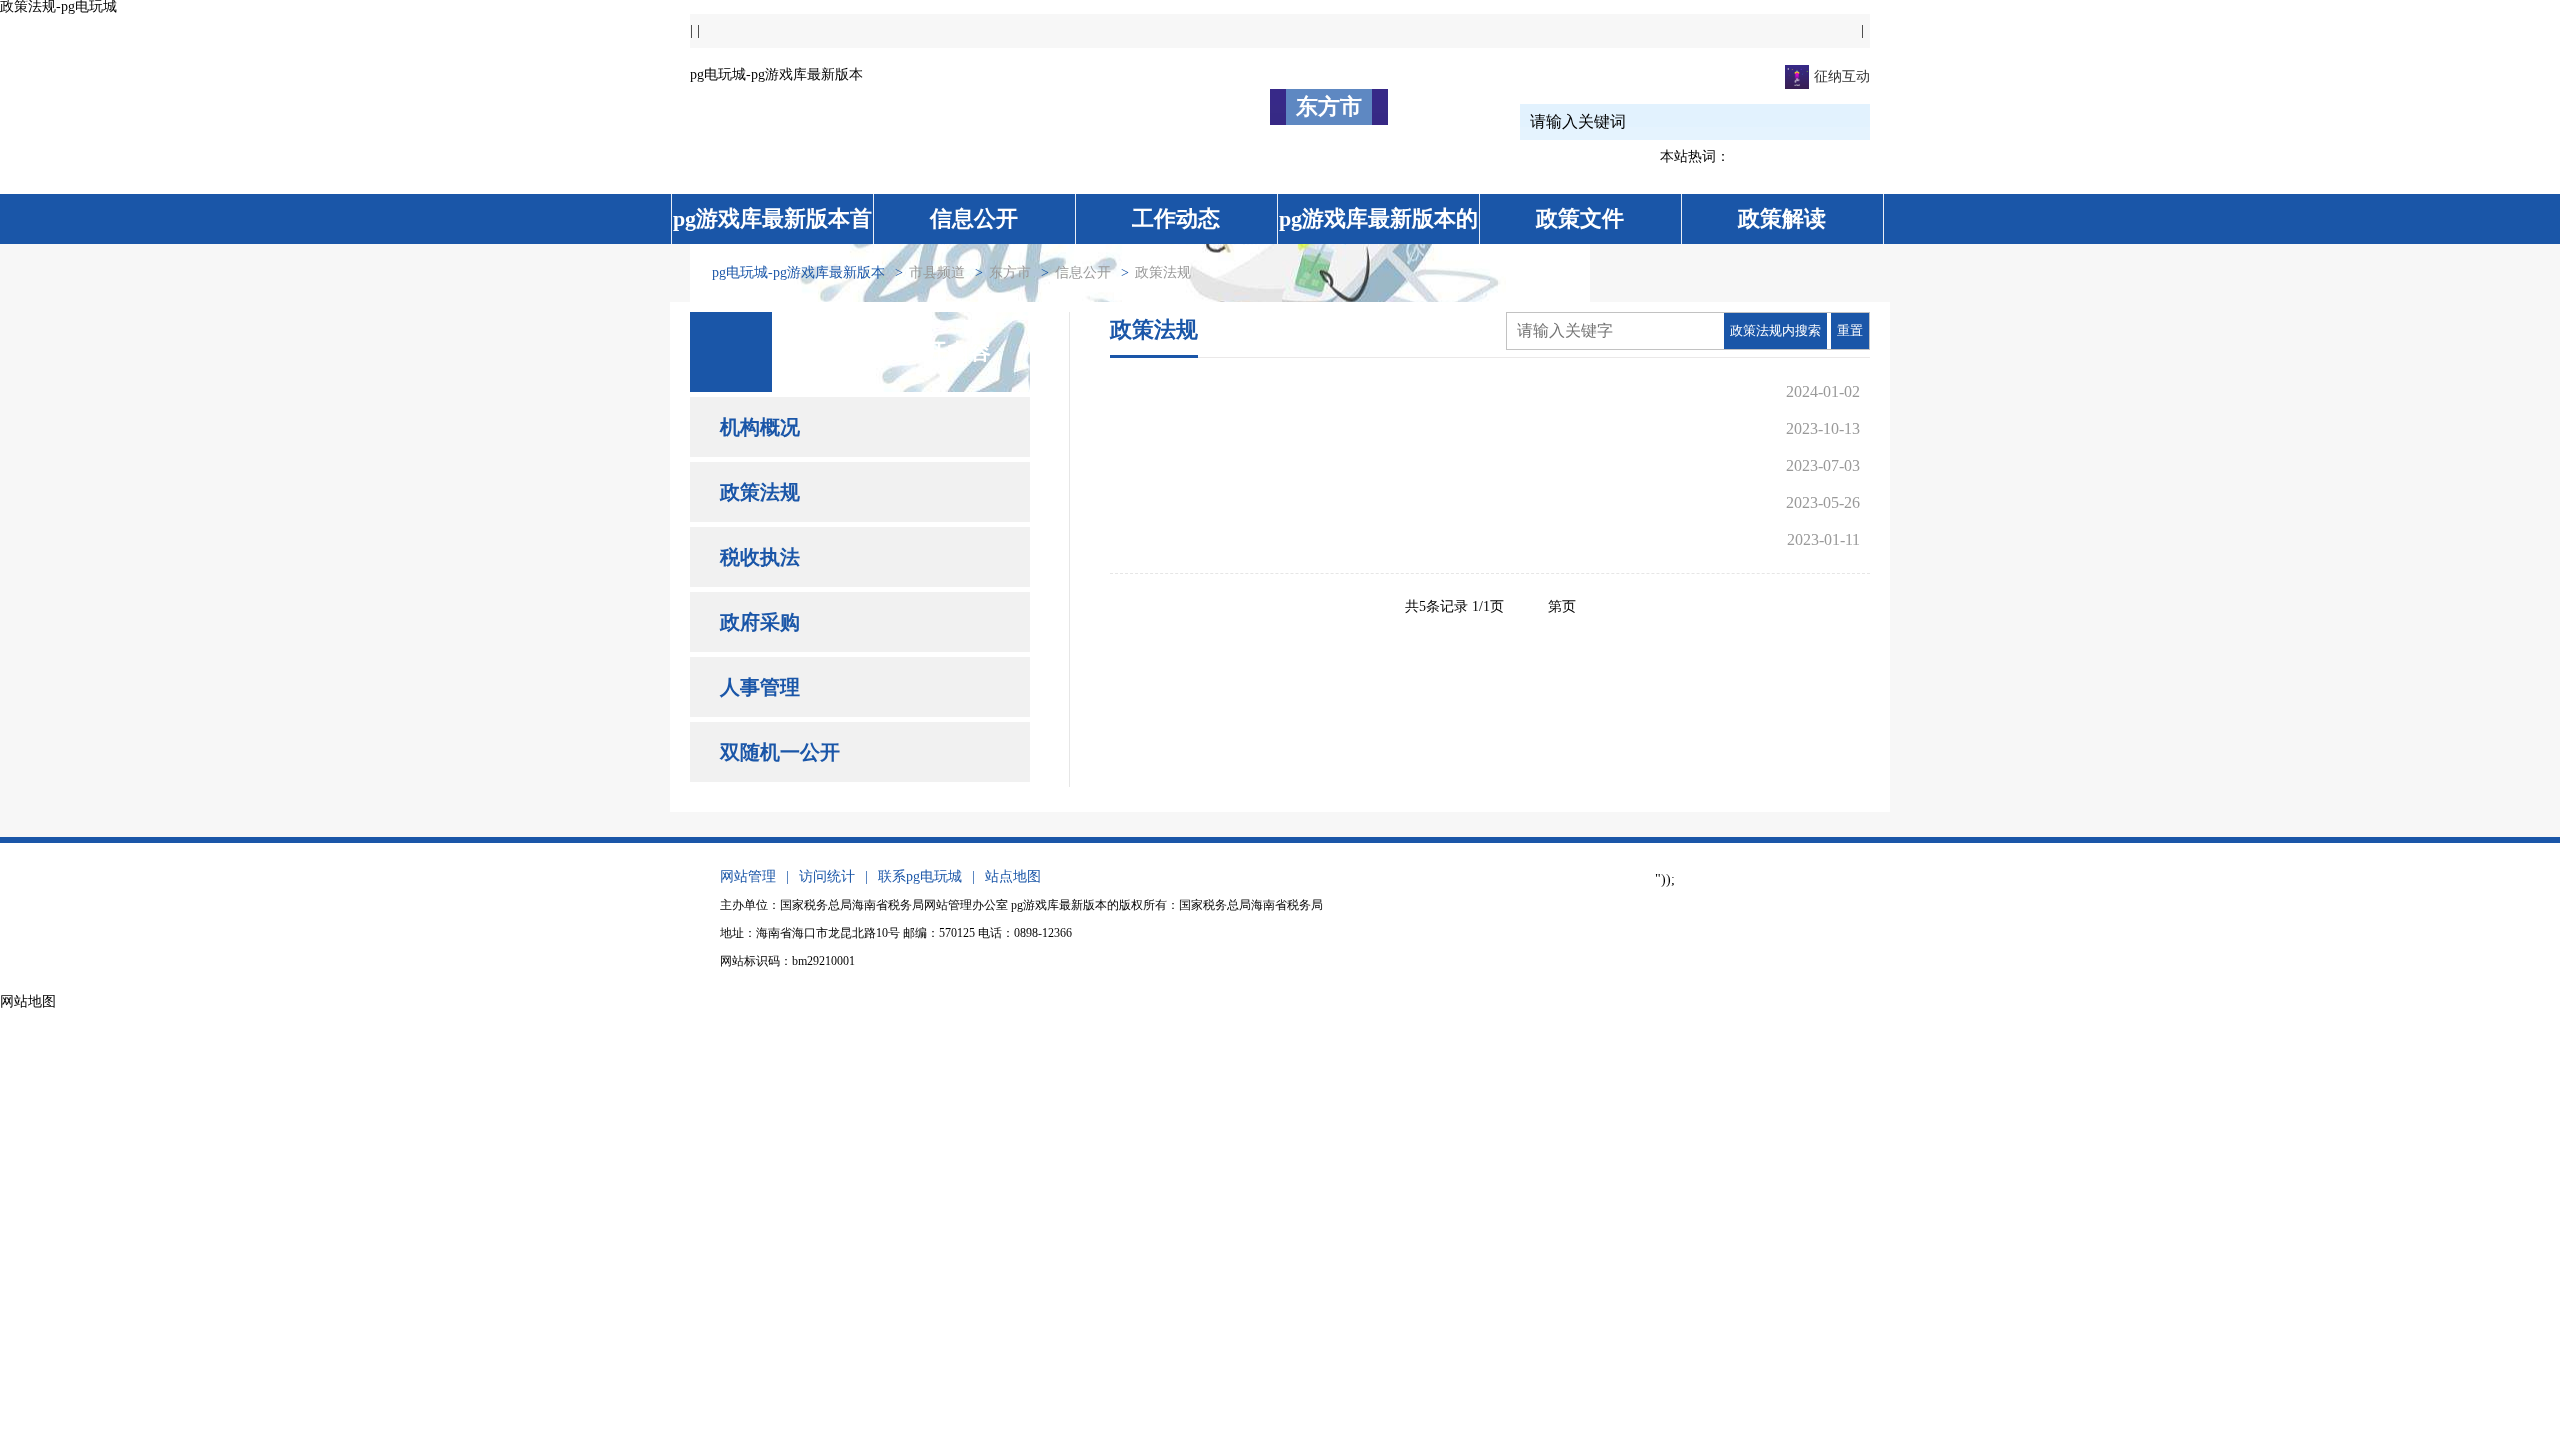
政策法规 (760, 492)
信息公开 (974, 218)
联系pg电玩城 (920, 876)
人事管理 (760, 687)
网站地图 (28, 1001)
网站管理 (748, 876)
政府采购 (760, 622)
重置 (1850, 330)
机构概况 (760, 427)
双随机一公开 (780, 752)
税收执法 (760, 557)
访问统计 (827, 876)
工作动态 (1176, 218)
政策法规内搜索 (1775, 330)
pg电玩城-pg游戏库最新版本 (776, 74)
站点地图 (1013, 876)
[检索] (1822, 121)
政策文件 (1580, 218)
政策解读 (1782, 218)
